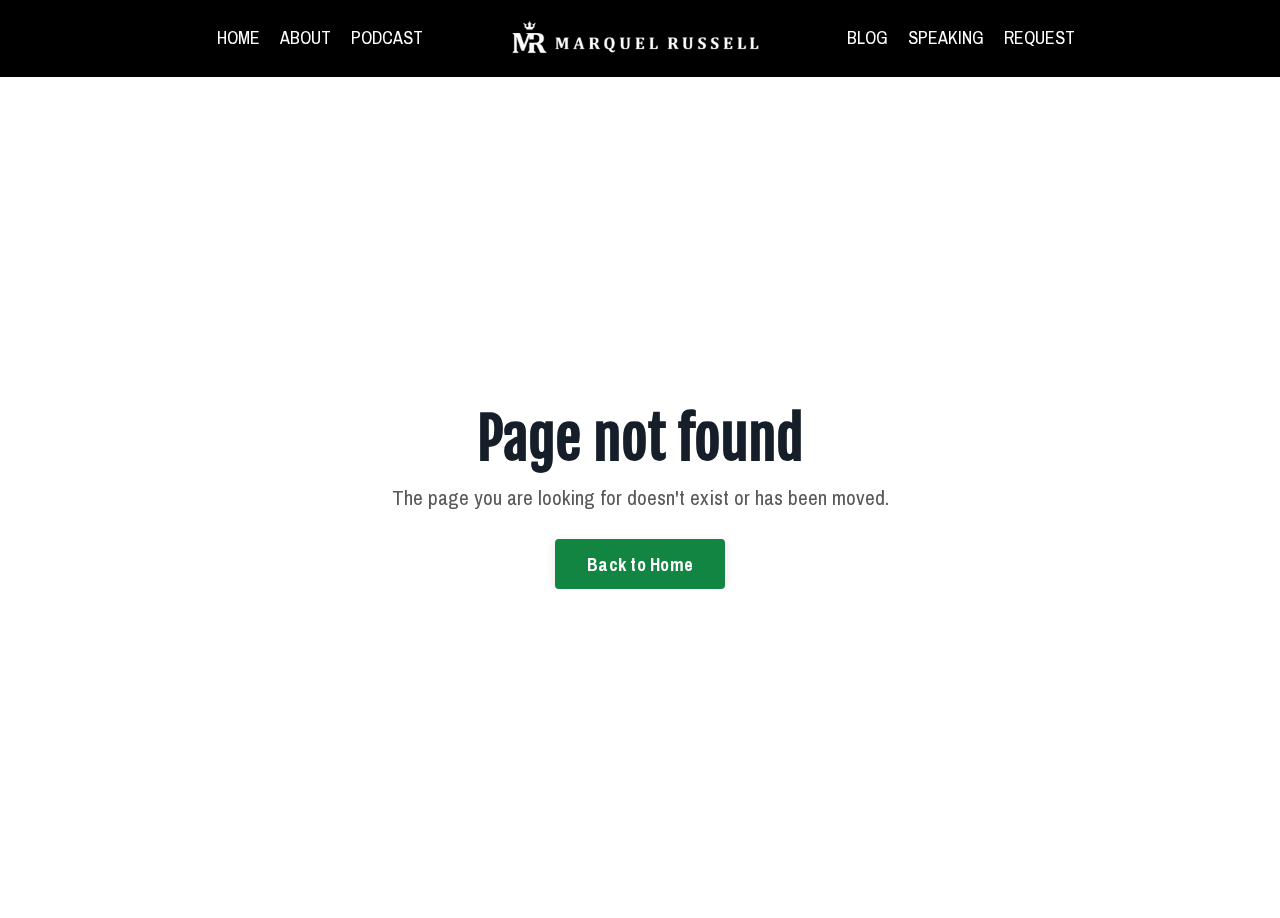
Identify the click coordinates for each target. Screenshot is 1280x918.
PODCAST (387, 37)
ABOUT (305, 37)
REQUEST (1039, 37)
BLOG (867, 37)
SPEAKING (946, 37)
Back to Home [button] (640, 564)
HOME (238, 37)
